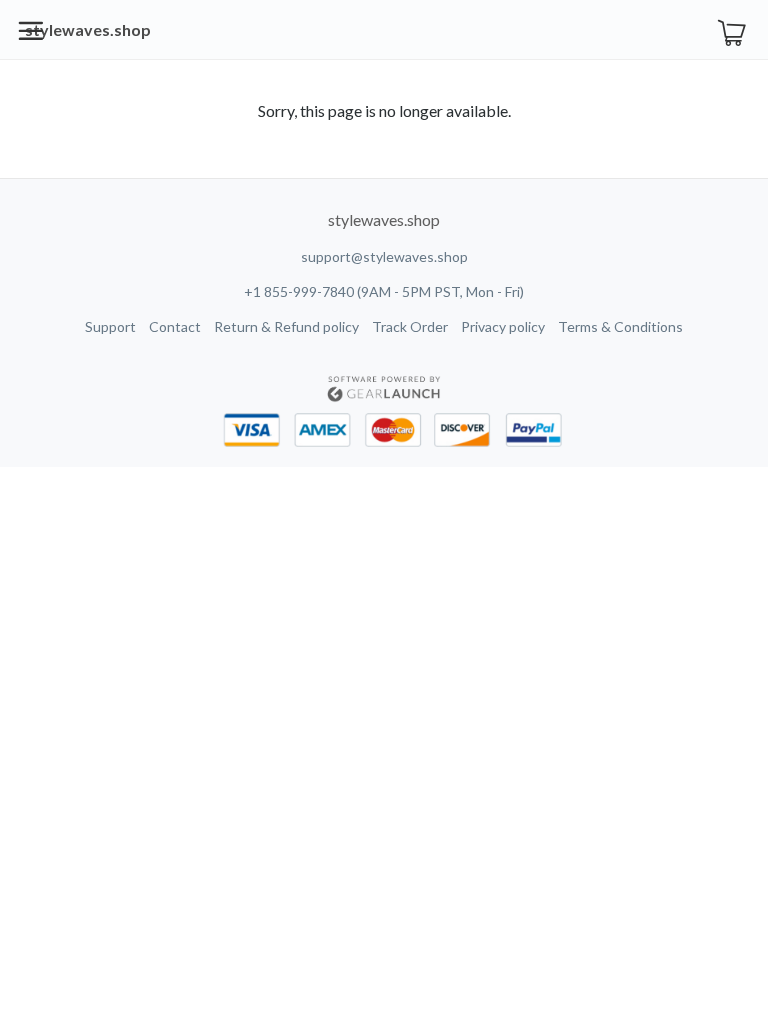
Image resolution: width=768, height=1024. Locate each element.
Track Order (410, 326)
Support (110, 326)
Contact (175, 326)
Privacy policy (503, 326)
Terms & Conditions (620, 326)
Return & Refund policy (286, 326)
